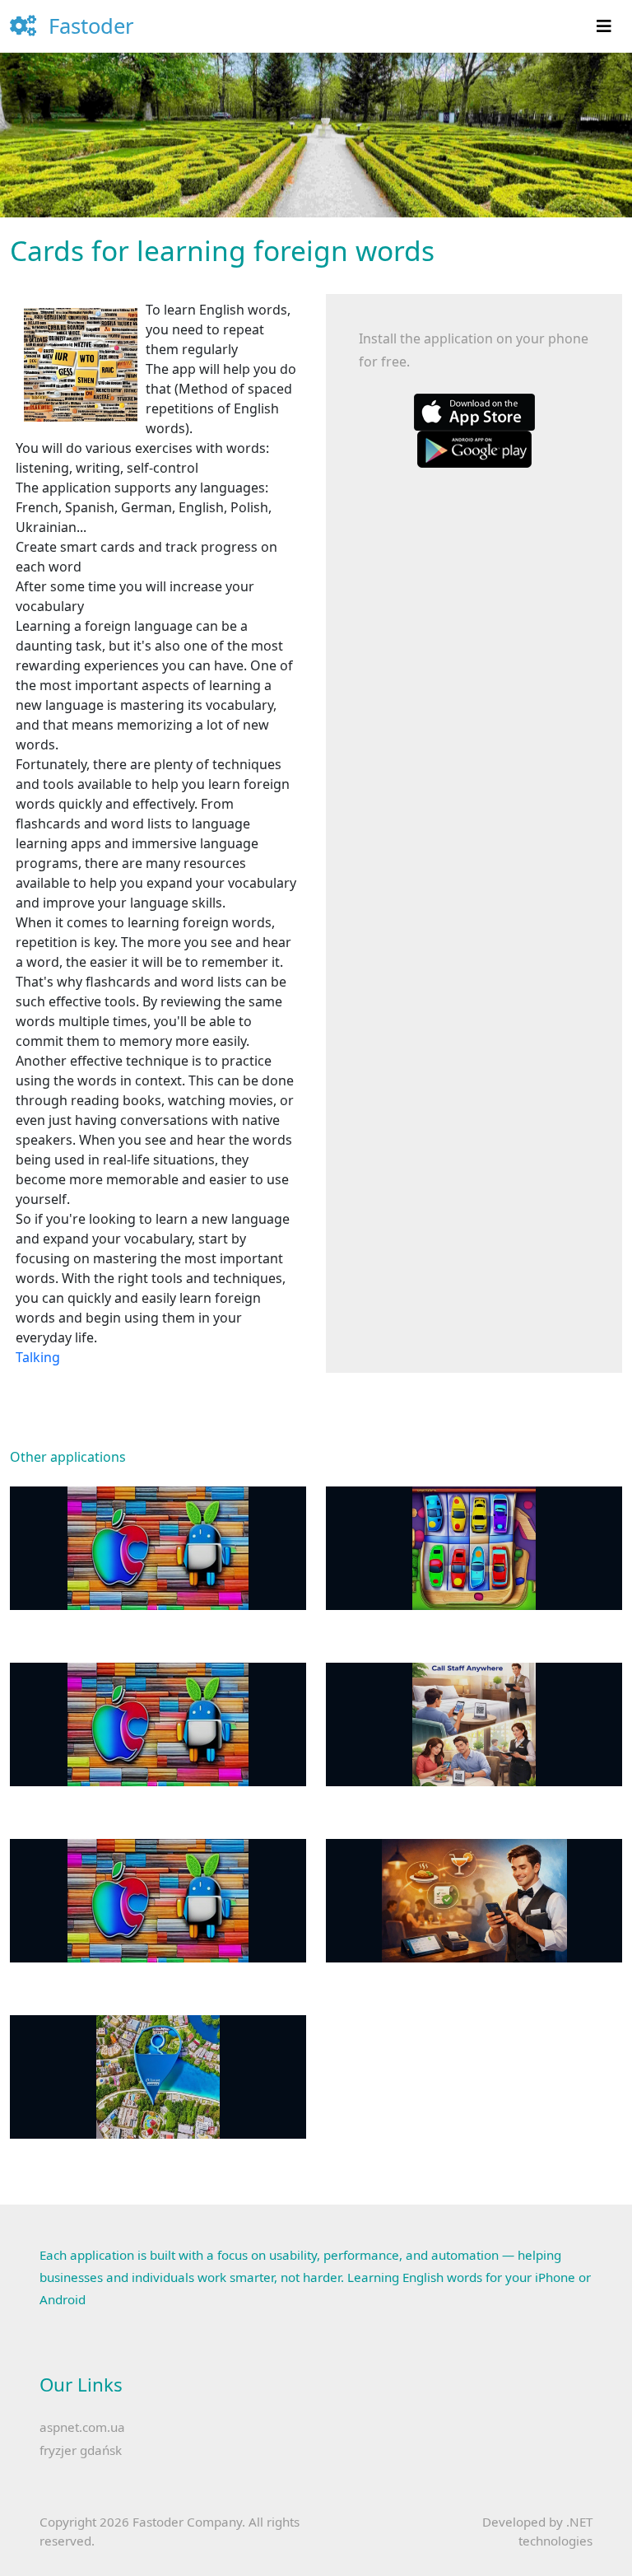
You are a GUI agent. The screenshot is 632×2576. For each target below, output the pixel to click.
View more (158, 1548)
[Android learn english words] (474, 448)
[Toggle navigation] (604, 26)
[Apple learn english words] (474, 411)
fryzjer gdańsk (81, 2450)
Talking (38, 1357)
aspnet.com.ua (82, 2427)
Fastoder (88, 26)
